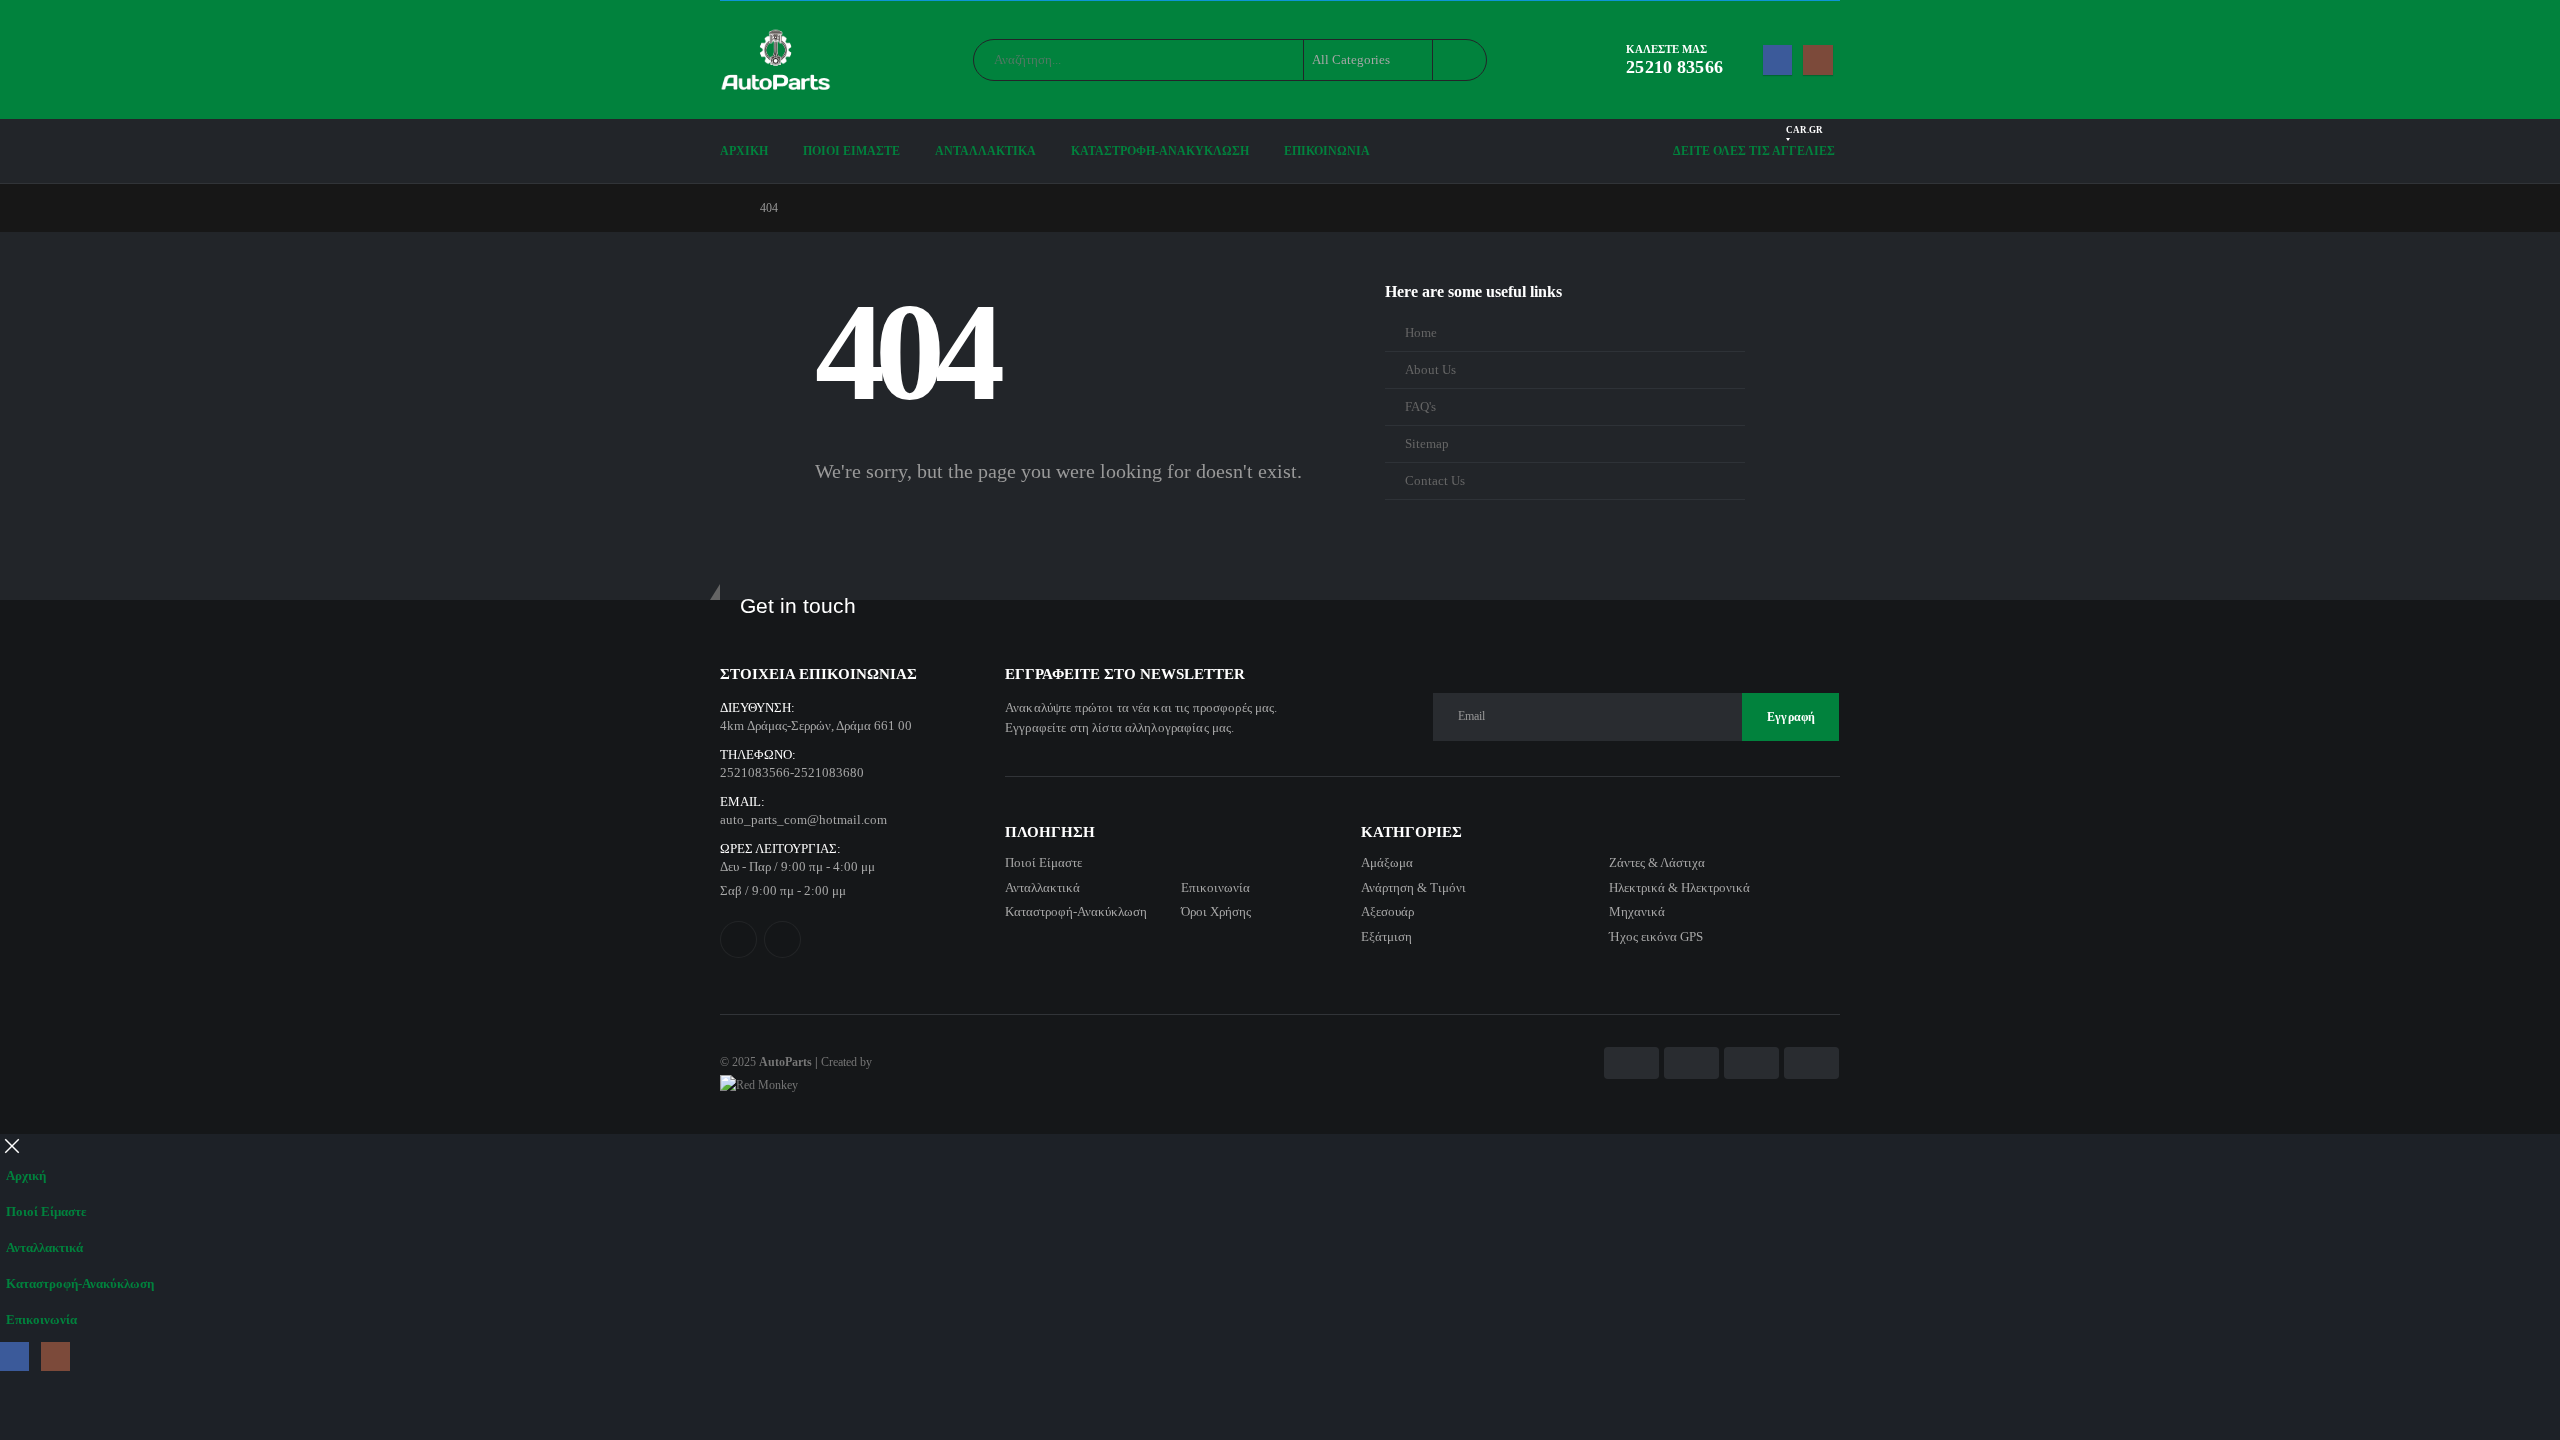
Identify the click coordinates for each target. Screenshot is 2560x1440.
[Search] (1458, 60)
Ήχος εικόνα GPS (1656, 936)
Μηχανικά (1637, 911)
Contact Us (1435, 481)
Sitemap (1427, 444)
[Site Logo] (775, 60)
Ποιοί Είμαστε (851, 151)
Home (1421, 333)
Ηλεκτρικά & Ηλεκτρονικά (1679, 887)
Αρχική (744, 151)
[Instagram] (1817, 59)
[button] (12, 1145)
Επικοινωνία (1327, 151)
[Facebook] (1777, 59)
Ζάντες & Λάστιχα (1657, 862)
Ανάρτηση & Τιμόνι (1413, 887)
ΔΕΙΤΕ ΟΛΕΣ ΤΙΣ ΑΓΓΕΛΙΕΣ (1754, 145)
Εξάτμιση (1386, 936)
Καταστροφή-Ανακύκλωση (1160, 151)
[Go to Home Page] (726, 208)
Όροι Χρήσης (1216, 911)
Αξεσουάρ (1387, 911)
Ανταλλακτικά (985, 151)
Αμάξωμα (1387, 862)
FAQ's (1420, 407)
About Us (1430, 370)
